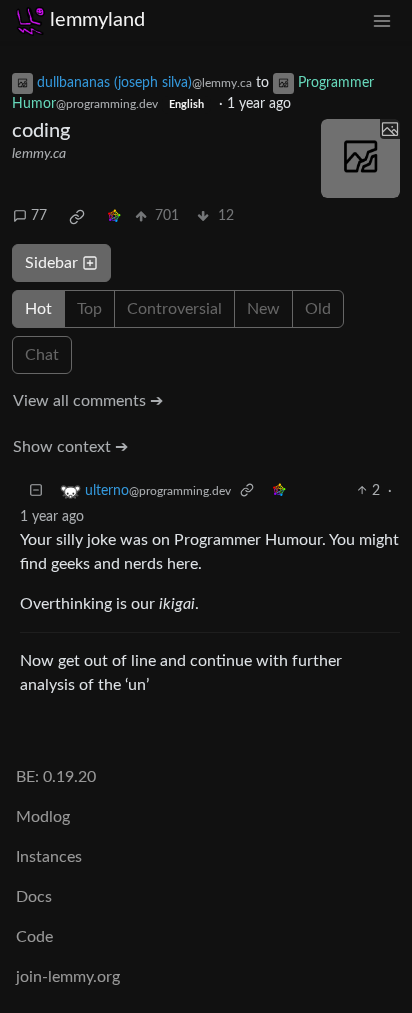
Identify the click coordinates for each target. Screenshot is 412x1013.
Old (318, 309)
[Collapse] (36, 491)
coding (41, 131)
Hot (38, 309)
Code (34, 937)
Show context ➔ (70, 447)
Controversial (174, 309)
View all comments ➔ (88, 401)
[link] (77, 217)
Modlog (43, 817)
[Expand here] (360, 158)
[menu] (382, 20)
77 (39, 216)
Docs (34, 897)
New (263, 309)
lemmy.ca (39, 154)
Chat (42, 355)
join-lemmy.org (68, 977)
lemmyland (97, 20)
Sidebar (51, 263)
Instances (49, 857)
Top (89, 309)
